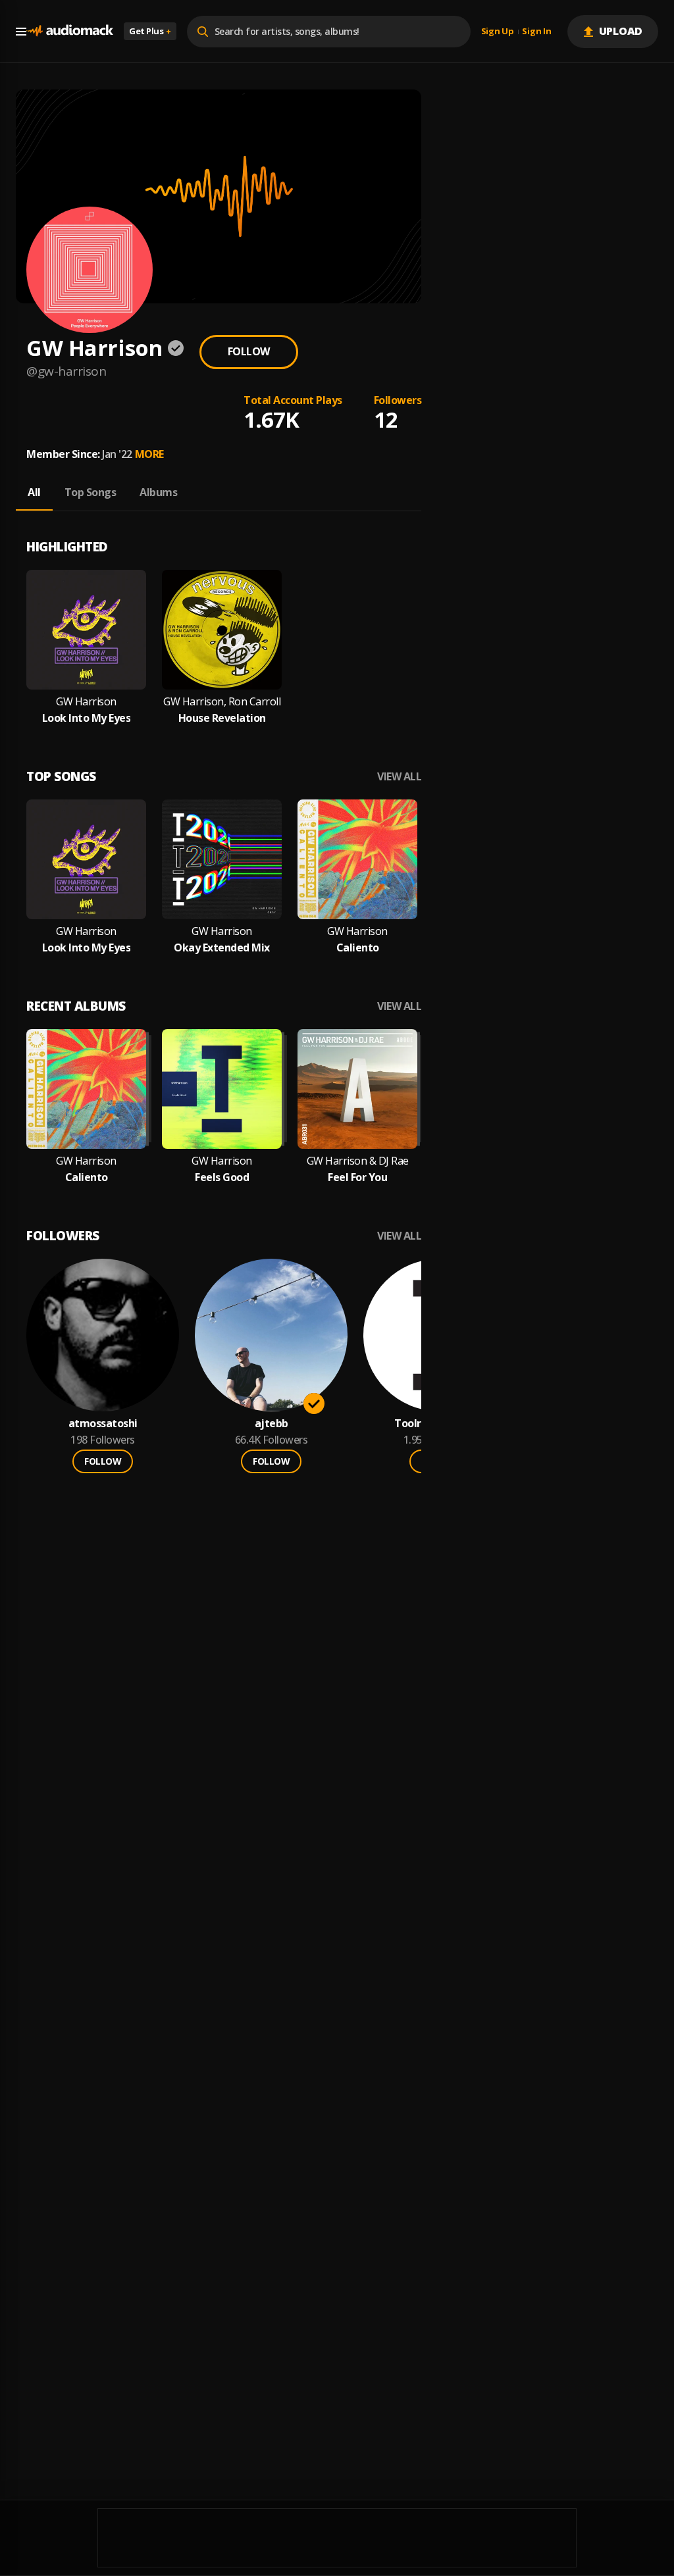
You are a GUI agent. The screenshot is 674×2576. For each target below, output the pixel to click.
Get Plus (150, 31)
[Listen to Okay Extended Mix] (222, 859)
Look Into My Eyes (87, 718)
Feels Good (222, 1177)
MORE (149, 454)
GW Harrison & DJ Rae (358, 1161)
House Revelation (222, 718)
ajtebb (272, 1424)
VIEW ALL (399, 777)
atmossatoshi (103, 1424)
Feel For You (357, 1177)
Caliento (358, 948)
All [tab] (34, 492)
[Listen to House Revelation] (222, 630)
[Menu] (21, 32)
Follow (249, 351)
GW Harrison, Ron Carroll (222, 702)
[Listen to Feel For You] (357, 1089)
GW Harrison (86, 702)
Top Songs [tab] (91, 492)
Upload (621, 31)
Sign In (536, 32)
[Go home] (70, 31)
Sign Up (498, 32)
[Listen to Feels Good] (222, 1089)
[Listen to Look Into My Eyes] (86, 630)
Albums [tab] (158, 492)
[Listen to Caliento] (357, 859)
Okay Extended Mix (222, 948)
